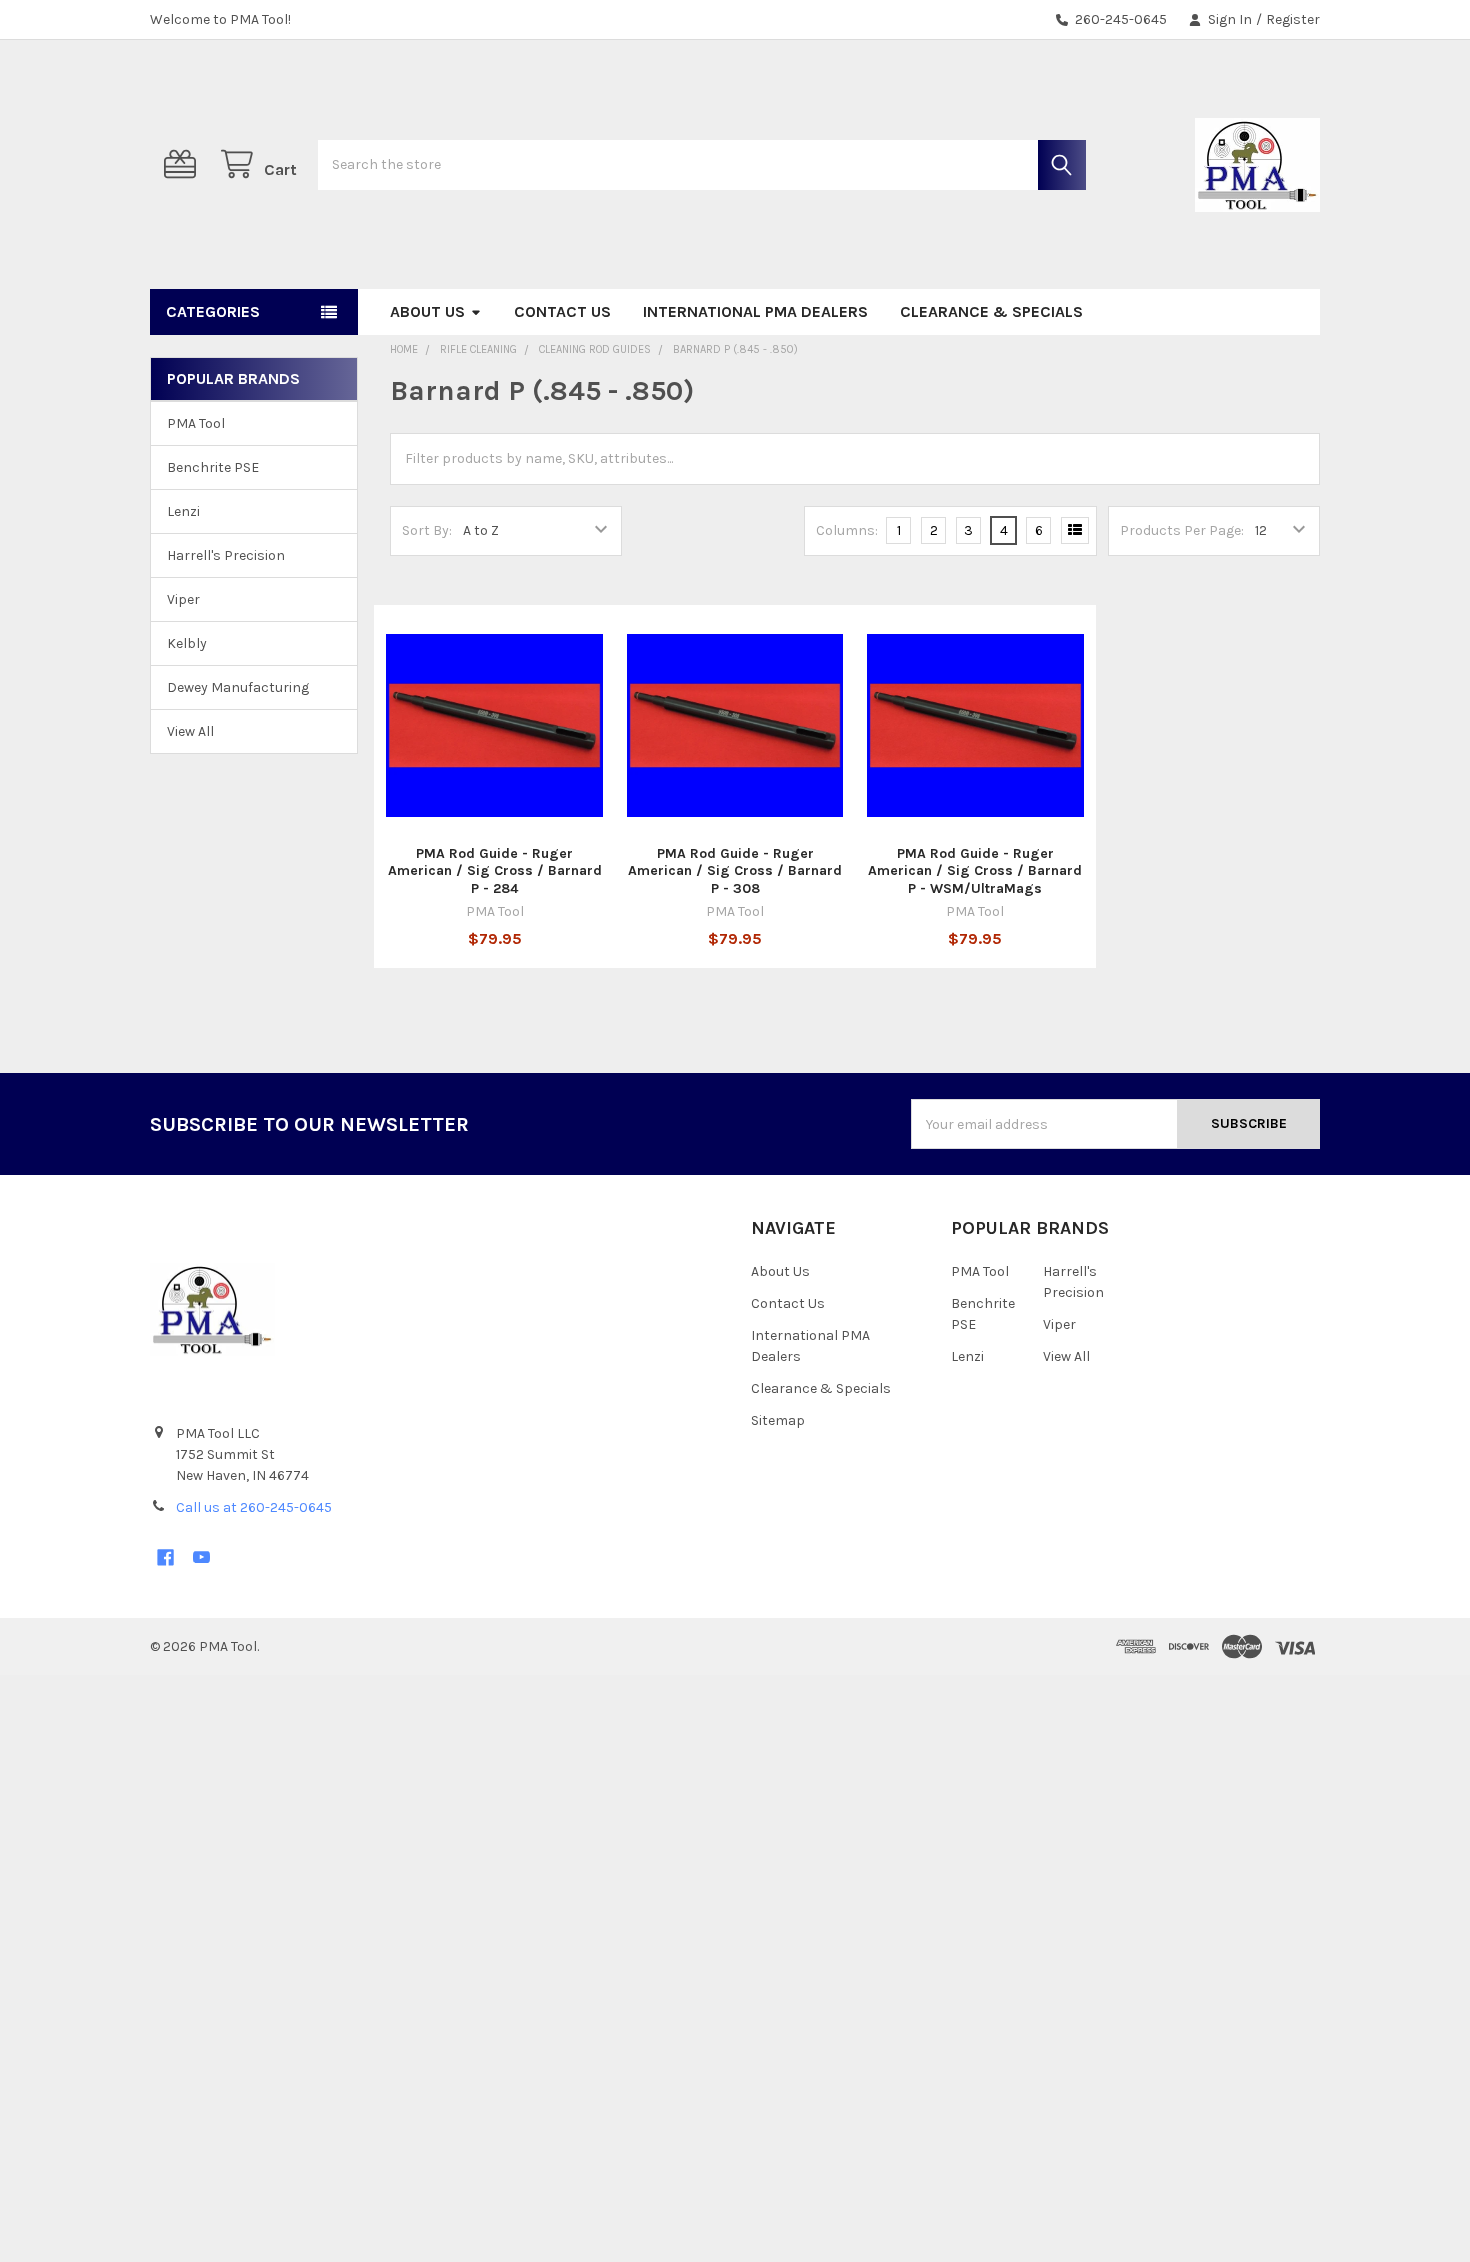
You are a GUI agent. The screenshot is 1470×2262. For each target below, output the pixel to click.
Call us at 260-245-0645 (254, 1507)
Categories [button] (213, 311)
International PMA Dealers (755, 311)
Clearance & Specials (991, 311)
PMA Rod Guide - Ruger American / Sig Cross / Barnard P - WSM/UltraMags (975, 871)
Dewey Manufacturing (238, 687)
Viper (183, 599)
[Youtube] (201, 1557)
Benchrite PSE (213, 467)
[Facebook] (165, 1557)
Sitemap (778, 1420)
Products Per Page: (1182, 530)
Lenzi (183, 511)
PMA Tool (196, 423)
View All (190, 731)
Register (1293, 19)
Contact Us (562, 311)
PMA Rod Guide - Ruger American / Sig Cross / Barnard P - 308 (735, 871)
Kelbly (187, 643)
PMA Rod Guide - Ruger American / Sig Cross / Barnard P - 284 (495, 871)
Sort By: (427, 530)
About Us (427, 311)
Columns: (847, 530)
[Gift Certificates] (184, 164)
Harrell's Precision (226, 555)
